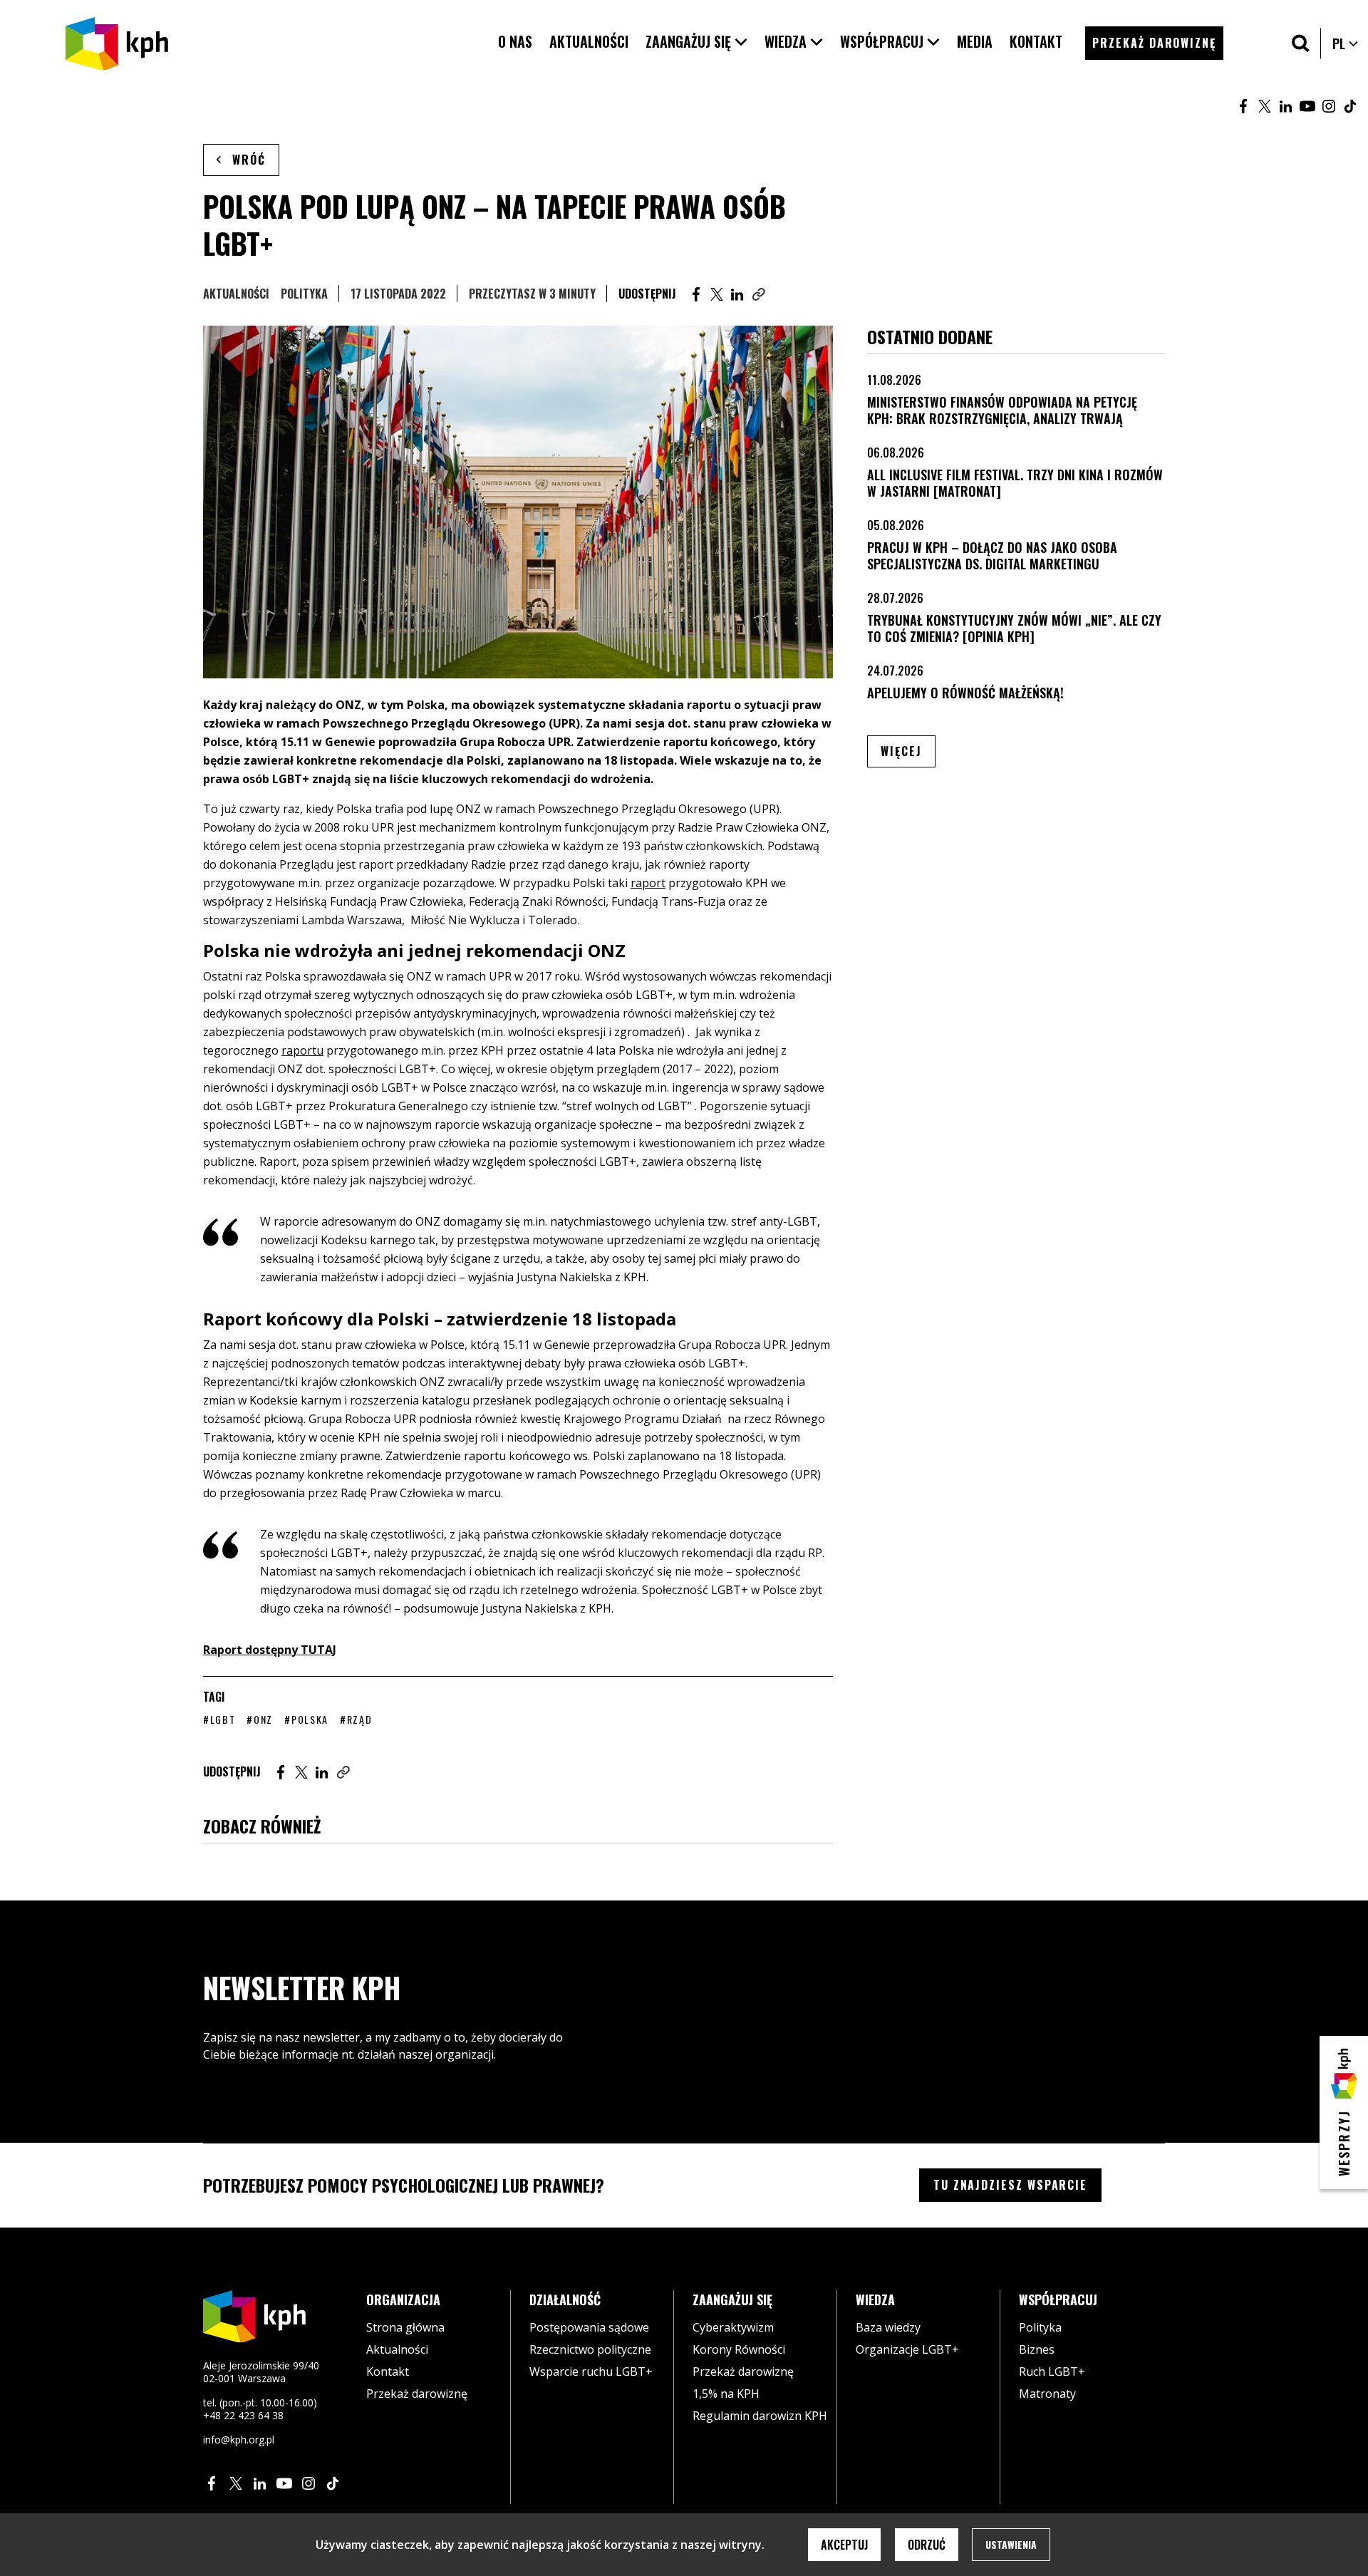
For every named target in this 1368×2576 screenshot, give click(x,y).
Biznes (1037, 2349)
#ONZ (260, 1719)
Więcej (908, 751)
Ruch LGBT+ (1052, 2371)
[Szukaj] (1301, 43)
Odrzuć (927, 2545)
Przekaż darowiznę (417, 2394)
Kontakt (388, 2371)
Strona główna (405, 2327)
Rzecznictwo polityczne (590, 2349)
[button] (696, 42)
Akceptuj (844, 2545)
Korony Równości (739, 2349)
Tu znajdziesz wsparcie (1010, 2185)
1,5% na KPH (726, 2394)
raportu (302, 1050)
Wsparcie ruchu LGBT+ (591, 2371)
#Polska (306, 1719)
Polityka (304, 294)
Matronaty (1047, 2394)
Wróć (249, 160)
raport (648, 883)
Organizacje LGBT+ (907, 2349)
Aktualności (236, 294)
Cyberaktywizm (733, 2327)
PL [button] (1346, 43)
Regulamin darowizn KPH (760, 2416)
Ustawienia (1011, 2544)
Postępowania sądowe (589, 2327)
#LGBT (219, 1719)
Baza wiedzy (888, 2327)
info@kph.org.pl (239, 2440)
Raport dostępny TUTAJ (270, 1650)
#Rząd (356, 1719)
